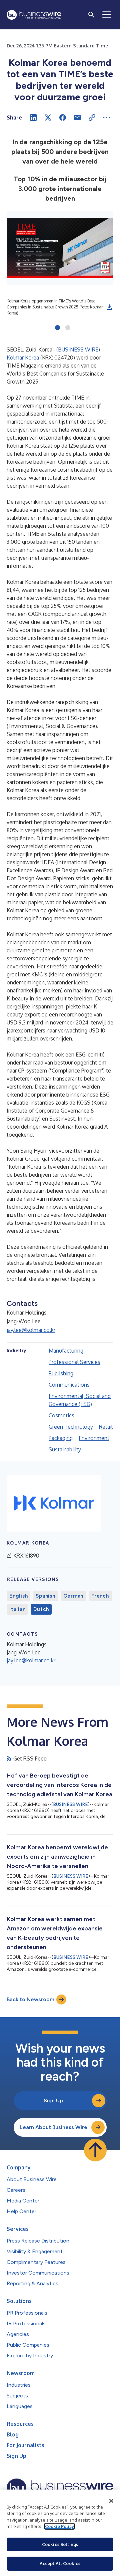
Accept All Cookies (60, 2563)
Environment (94, 1438)
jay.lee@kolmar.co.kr (31, 1330)
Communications (69, 1385)
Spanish (45, 1596)
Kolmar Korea (23, 358)
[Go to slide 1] (57, 328)
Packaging (61, 1438)
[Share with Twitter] (48, 118)
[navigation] (107, 15)
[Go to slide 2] (68, 328)
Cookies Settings (60, 2544)
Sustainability (65, 1449)
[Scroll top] (95, 2150)
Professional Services (74, 1362)
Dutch (41, 1609)
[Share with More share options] (107, 118)
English (18, 1596)
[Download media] (109, 307)
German (73, 1596)
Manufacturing (66, 1351)
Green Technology (71, 1427)
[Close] (111, 2501)
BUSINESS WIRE (78, 349)
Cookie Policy (59, 2526)
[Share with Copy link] (92, 118)
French (100, 1596)
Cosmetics (61, 1415)
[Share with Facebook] (63, 118)
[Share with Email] (77, 118)
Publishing (61, 1373)
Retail (106, 1427)
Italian (17, 1609)
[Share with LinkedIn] (33, 118)
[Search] (91, 15)
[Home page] (34, 15)
